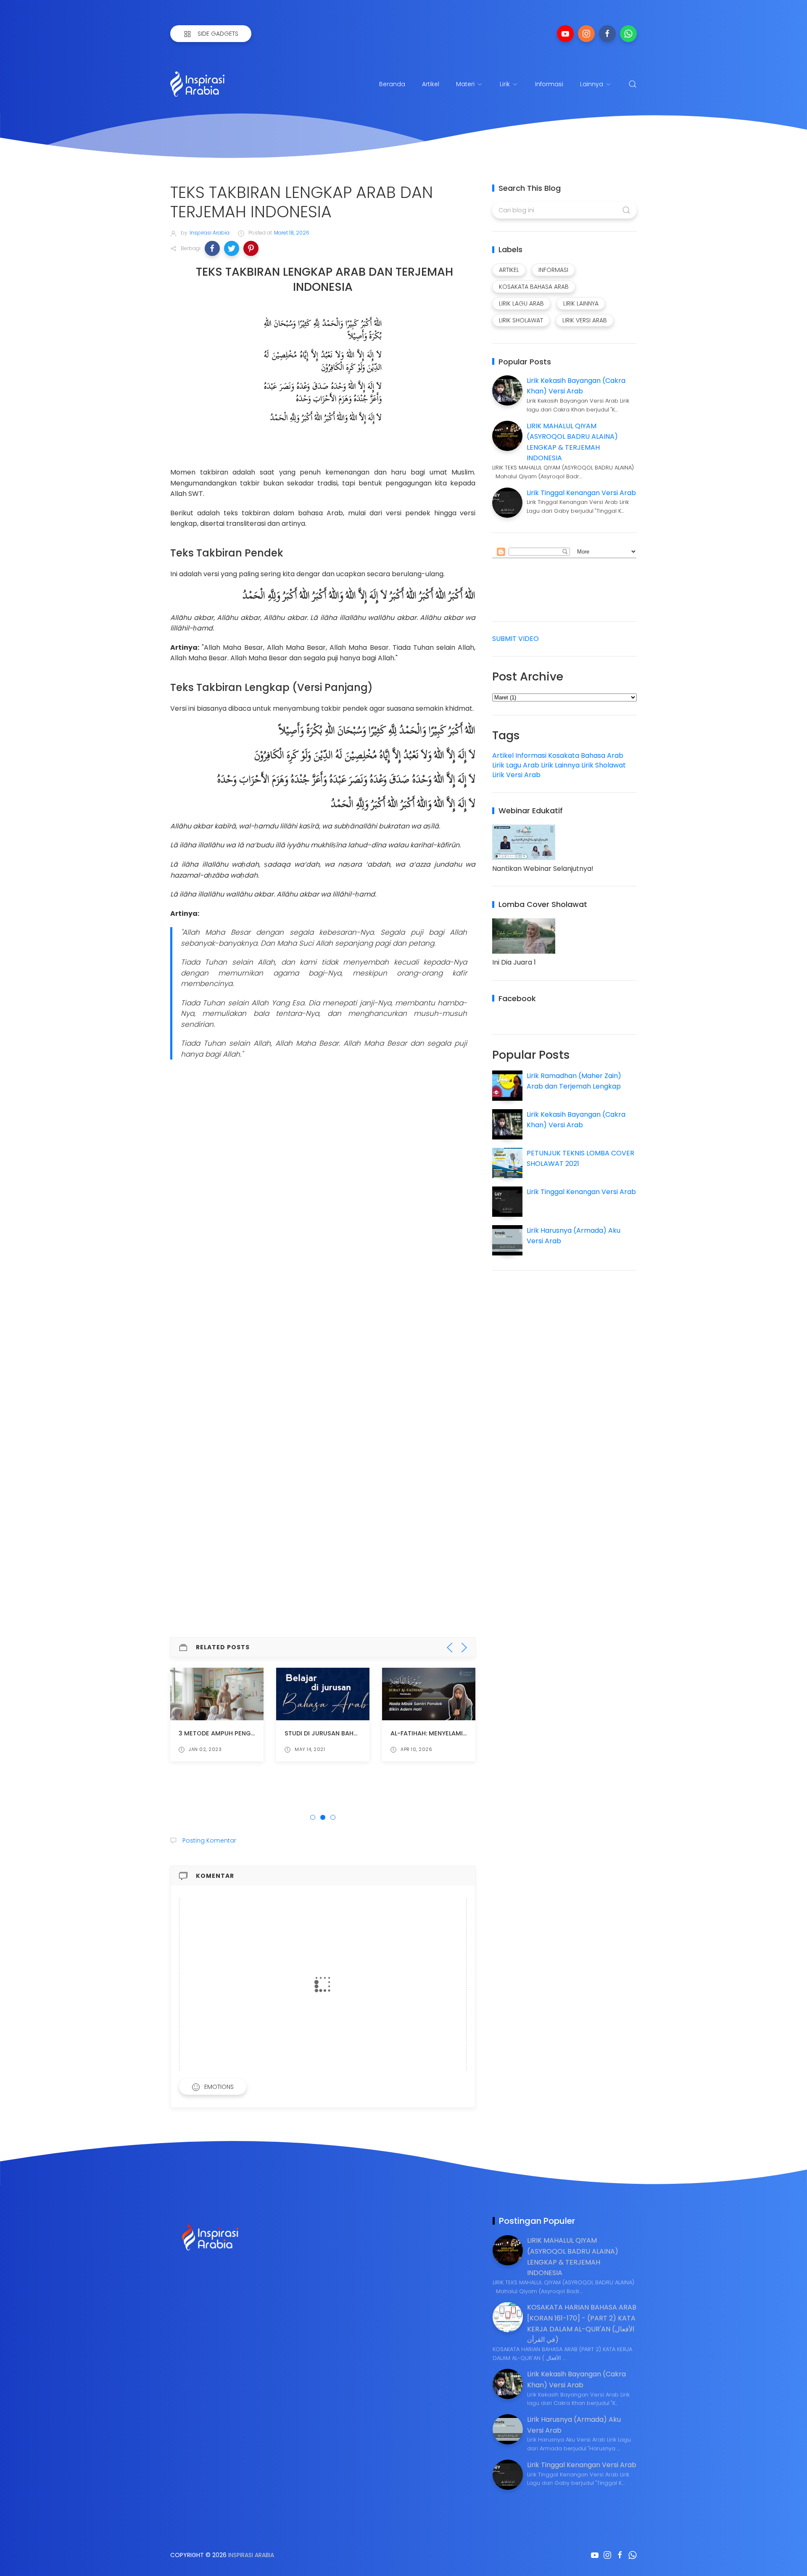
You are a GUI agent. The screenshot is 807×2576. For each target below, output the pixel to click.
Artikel (431, 84)
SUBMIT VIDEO (516, 639)
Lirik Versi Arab (516, 775)
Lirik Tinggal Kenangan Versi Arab (581, 493)
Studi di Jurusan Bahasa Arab (334, 1733)
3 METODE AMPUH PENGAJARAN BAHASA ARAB (249, 1733)
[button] (212, 248)
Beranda (392, 84)
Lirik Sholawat (604, 765)
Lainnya (592, 84)
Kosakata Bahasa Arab (586, 755)
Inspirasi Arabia (251, 2555)
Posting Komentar (208, 1840)
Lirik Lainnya (560, 765)
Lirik (505, 84)
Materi (465, 84)
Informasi (549, 84)
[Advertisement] (323, 1127)
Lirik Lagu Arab (516, 765)
